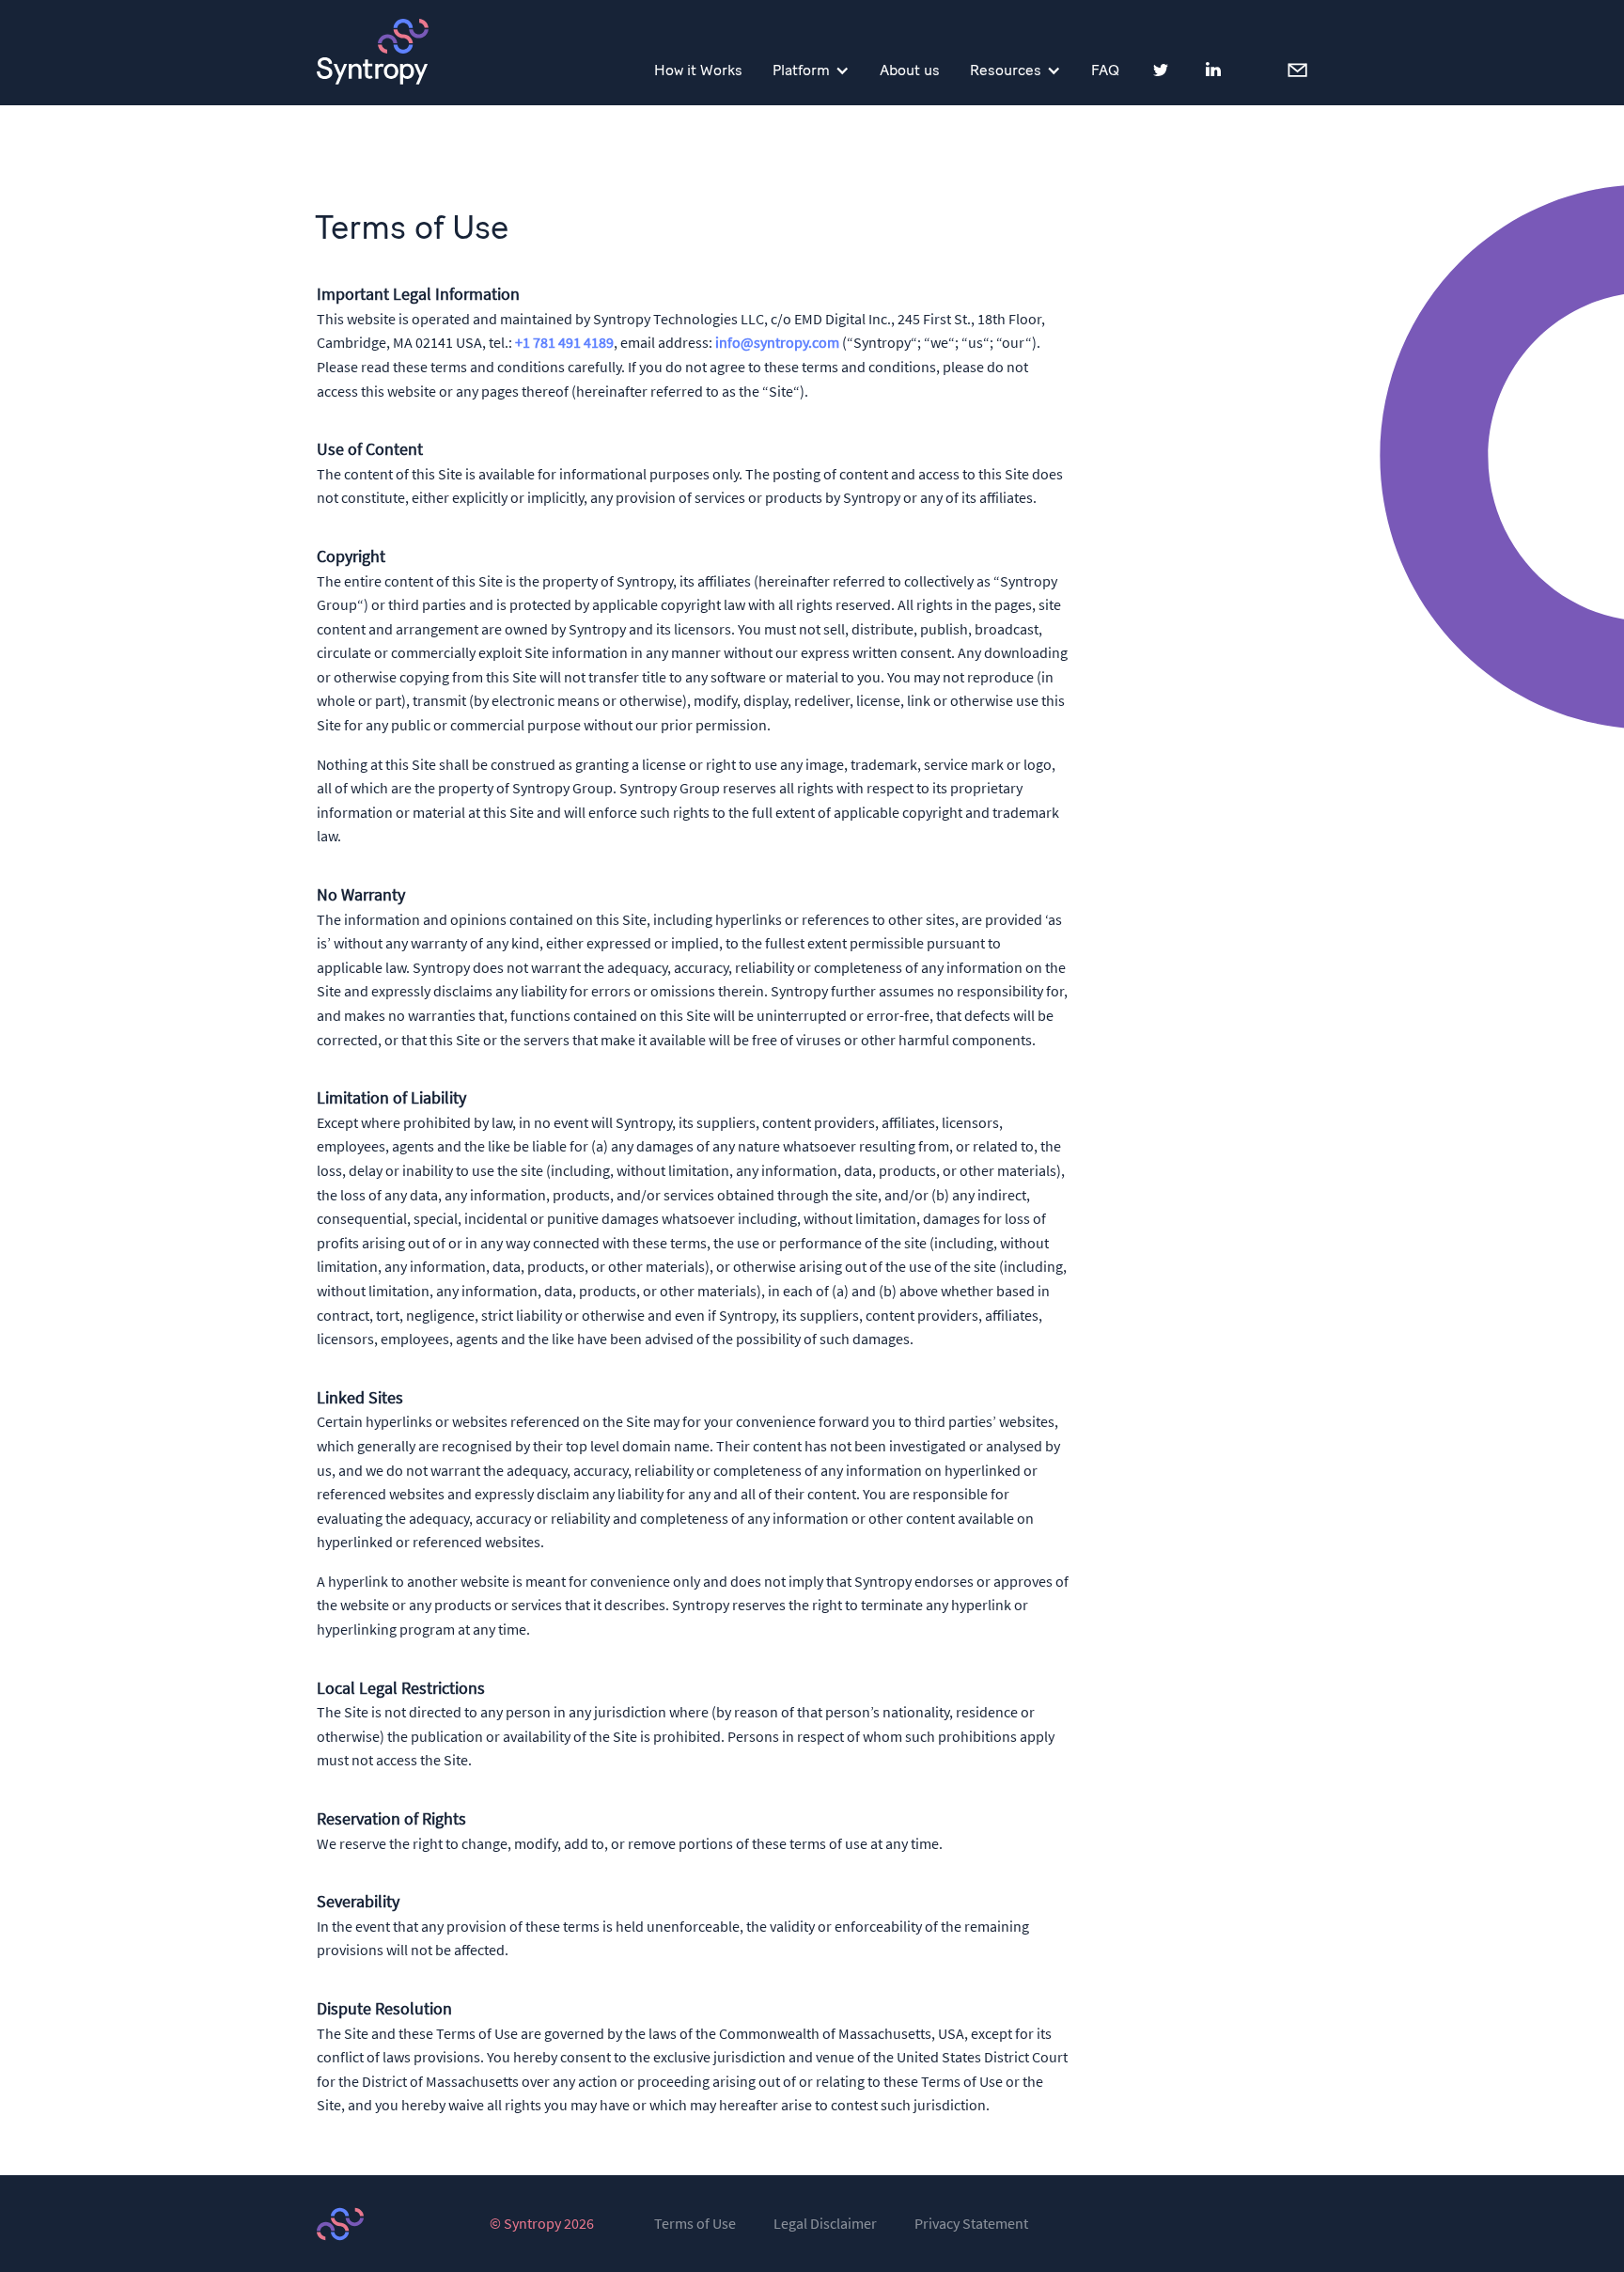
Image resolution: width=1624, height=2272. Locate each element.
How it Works (698, 70)
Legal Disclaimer (825, 2224)
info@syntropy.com (777, 343)
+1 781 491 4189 (564, 343)
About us (910, 70)
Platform (801, 70)
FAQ (1105, 70)
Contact (1296, 69)
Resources (1006, 70)
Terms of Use (695, 2224)
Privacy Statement (971, 2224)
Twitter (1161, 70)
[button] (811, 71)
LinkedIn (1213, 70)
